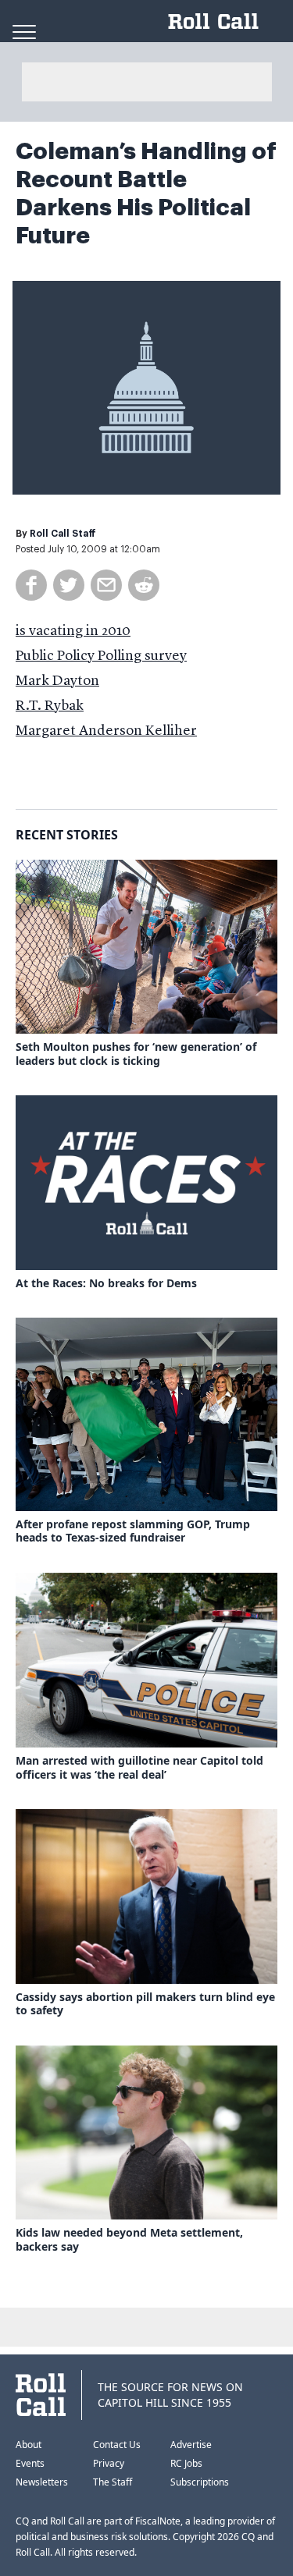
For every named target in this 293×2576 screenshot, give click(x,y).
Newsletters (42, 2482)
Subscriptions (200, 2482)
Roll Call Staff (63, 534)
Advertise (191, 2445)
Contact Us (117, 2445)
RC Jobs (186, 2463)
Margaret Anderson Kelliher (106, 731)
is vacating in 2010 (73, 631)
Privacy (109, 2463)
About (29, 2445)
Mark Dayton (57, 681)
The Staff (113, 2482)
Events (30, 2463)
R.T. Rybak (50, 706)
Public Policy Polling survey (101, 656)
